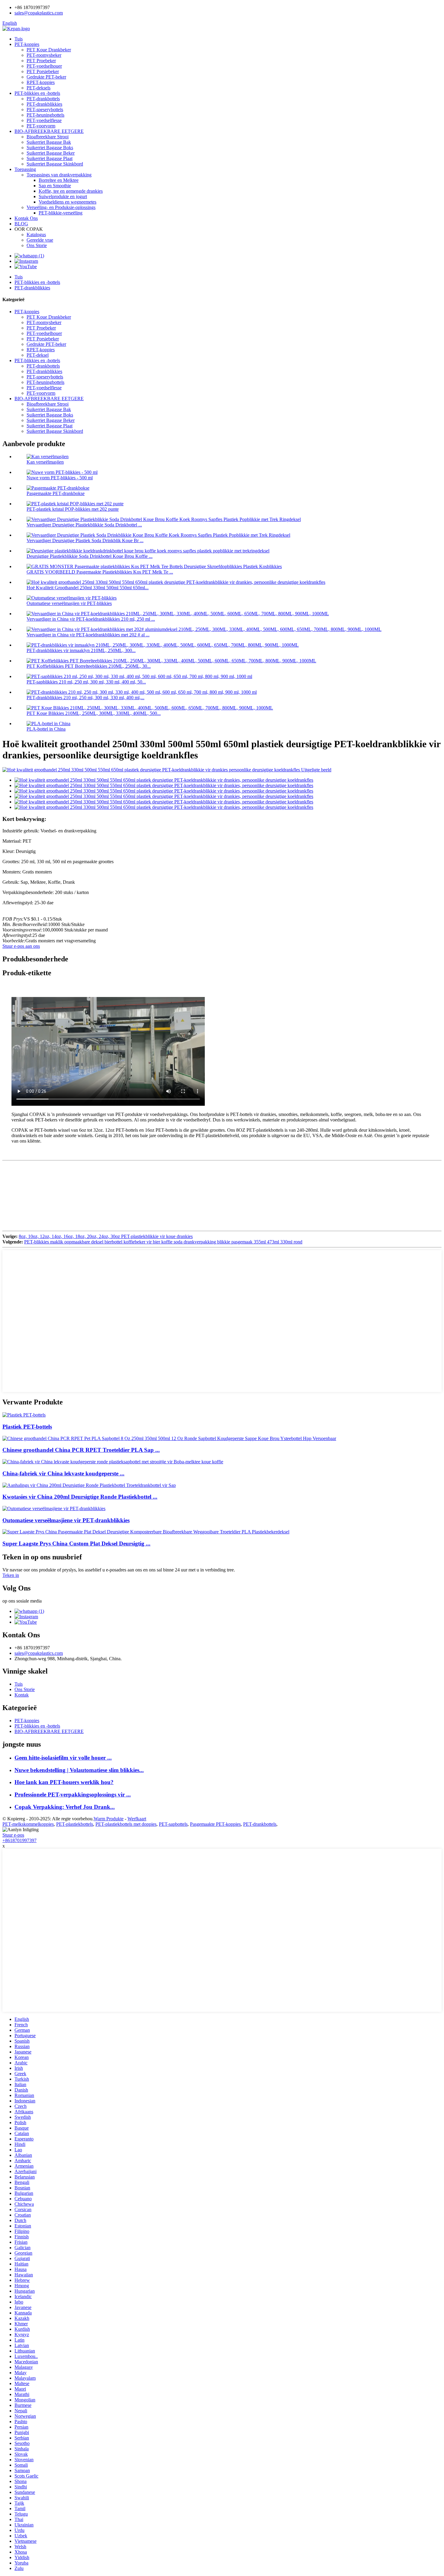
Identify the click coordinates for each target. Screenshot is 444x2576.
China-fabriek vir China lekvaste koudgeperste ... (63, 1473)
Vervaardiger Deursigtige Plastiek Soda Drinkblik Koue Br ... (85, 540)
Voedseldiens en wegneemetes (68, 202)
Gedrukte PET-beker (46, 77)
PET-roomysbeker (44, 55)
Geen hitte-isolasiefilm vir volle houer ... (63, 1758)
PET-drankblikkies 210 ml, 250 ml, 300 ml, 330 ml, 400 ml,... (85, 698)
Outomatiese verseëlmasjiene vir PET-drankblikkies (66, 1520)
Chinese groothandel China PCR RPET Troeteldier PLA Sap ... (81, 1450)
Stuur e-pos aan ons (21, 946)
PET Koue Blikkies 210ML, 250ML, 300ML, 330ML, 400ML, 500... (94, 713)
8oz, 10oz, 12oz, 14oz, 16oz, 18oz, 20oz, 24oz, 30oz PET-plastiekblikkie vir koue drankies (106, 1236)
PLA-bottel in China (46, 729)
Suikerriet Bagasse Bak (49, 142)
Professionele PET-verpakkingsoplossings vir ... (73, 1795)
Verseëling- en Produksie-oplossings (61, 207)
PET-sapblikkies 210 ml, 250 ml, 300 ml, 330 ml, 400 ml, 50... (86, 682)
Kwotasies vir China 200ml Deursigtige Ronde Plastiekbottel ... (80, 1497)
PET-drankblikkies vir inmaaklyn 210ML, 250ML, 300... (81, 650)
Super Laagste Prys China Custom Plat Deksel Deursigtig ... (76, 1544)
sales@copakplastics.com (39, 13)
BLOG (21, 224)
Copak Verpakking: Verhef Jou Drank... (65, 1807)
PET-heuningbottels (45, 115)
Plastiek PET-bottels (27, 1427)
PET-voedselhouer (44, 66)
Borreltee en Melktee (59, 180)
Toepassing (25, 169)
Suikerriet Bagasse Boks (50, 148)
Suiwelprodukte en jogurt (63, 196)
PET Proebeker (41, 61)
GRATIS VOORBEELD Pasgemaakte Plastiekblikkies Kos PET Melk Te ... (100, 572)
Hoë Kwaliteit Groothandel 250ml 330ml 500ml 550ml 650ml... (88, 588)
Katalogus (36, 235)
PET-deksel (38, 355)
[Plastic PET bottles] (24, 1415)
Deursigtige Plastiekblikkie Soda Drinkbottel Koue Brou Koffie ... (90, 556)
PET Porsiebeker (43, 71)
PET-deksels (39, 88)
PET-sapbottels (173, 1824)
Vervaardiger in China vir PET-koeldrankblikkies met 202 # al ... (88, 635)
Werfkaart (137, 1819)
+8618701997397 (19, 1840)
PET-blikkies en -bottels (37, 93)
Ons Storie (37, 245)
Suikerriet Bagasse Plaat (50, 158)
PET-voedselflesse (44, 120)
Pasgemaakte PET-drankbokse (56, 493)
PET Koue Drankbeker (49, 50)
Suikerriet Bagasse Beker (51, 153)
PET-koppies (27, 44)
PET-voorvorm (41, 126)
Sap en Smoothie (55, 186)
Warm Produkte (109, 1819)
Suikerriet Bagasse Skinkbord (55, 164)
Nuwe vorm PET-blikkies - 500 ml (60, 478)
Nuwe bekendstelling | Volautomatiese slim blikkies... (79, 1770)
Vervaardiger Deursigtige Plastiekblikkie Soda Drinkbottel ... (84, 525)
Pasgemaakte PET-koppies (215, 1824)
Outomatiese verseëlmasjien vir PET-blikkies (69, 603)
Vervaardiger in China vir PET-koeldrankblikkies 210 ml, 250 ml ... (91, 619)
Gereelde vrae (40, 240)
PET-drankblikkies (44, 104)
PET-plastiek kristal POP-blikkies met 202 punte (73, 509)
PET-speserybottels (45, 109)
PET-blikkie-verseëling (61, 213)
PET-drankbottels (43, 99)
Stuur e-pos (13, 1835)
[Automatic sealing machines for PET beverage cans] (54, 1508)
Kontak (22, 1695)
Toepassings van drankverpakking (59, 175)
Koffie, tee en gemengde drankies (71, 191)
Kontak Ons (26, 218)
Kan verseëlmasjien (45, 462)
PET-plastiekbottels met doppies (126, 1824)
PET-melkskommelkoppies (28, 1824)
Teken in (11, 1575)
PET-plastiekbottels (75, 1824)
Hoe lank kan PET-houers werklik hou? (64, 1782)
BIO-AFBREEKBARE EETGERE (49, 131)
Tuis (19, 39)
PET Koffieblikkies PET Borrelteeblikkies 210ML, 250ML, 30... (89, 666)
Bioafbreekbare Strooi (48, 137)
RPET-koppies (41, 82)
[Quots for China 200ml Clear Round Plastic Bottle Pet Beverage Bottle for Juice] (89, 1485)
